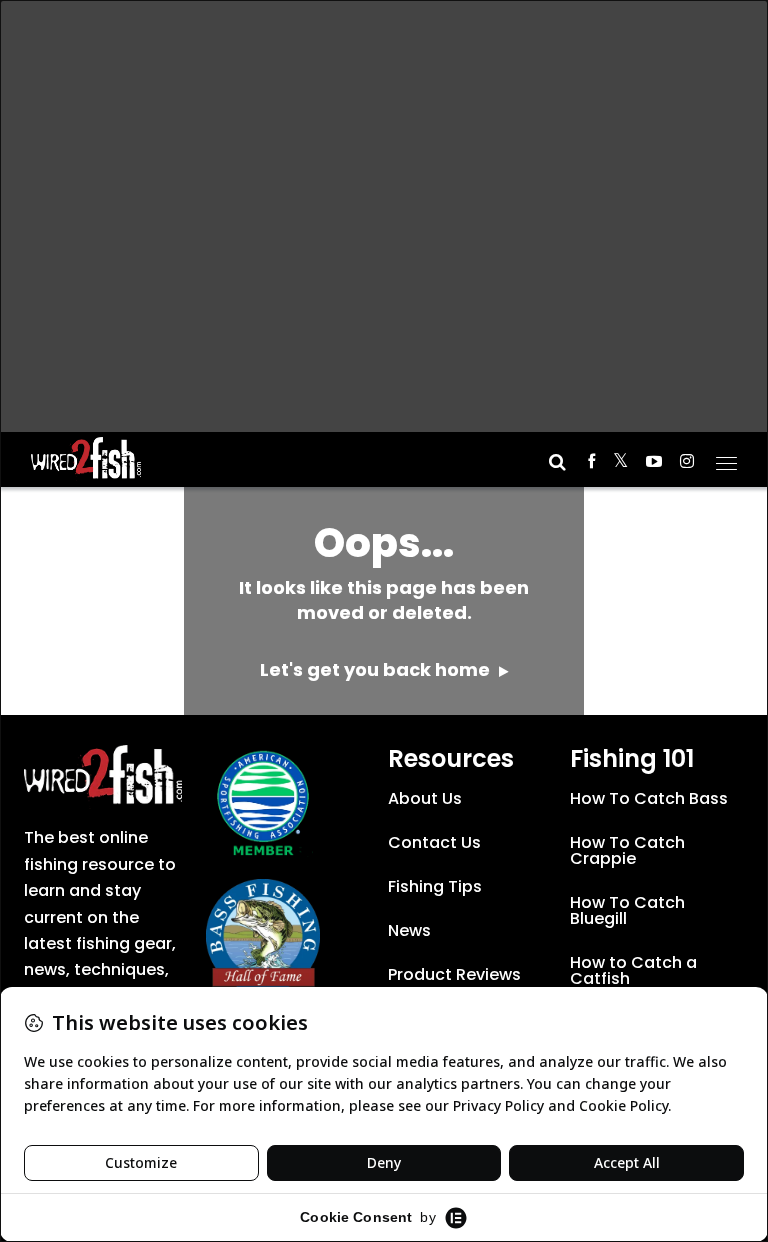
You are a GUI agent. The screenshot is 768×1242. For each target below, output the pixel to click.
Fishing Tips (435, 886)
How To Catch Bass (649, 798)
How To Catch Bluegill (627, 910)
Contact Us (434, 842)
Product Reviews (454, 974)
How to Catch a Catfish (633, 970)
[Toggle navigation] (726, 457)
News (409, 930)
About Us (425, 798)
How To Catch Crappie (627, 850)
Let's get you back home (377, 669)
